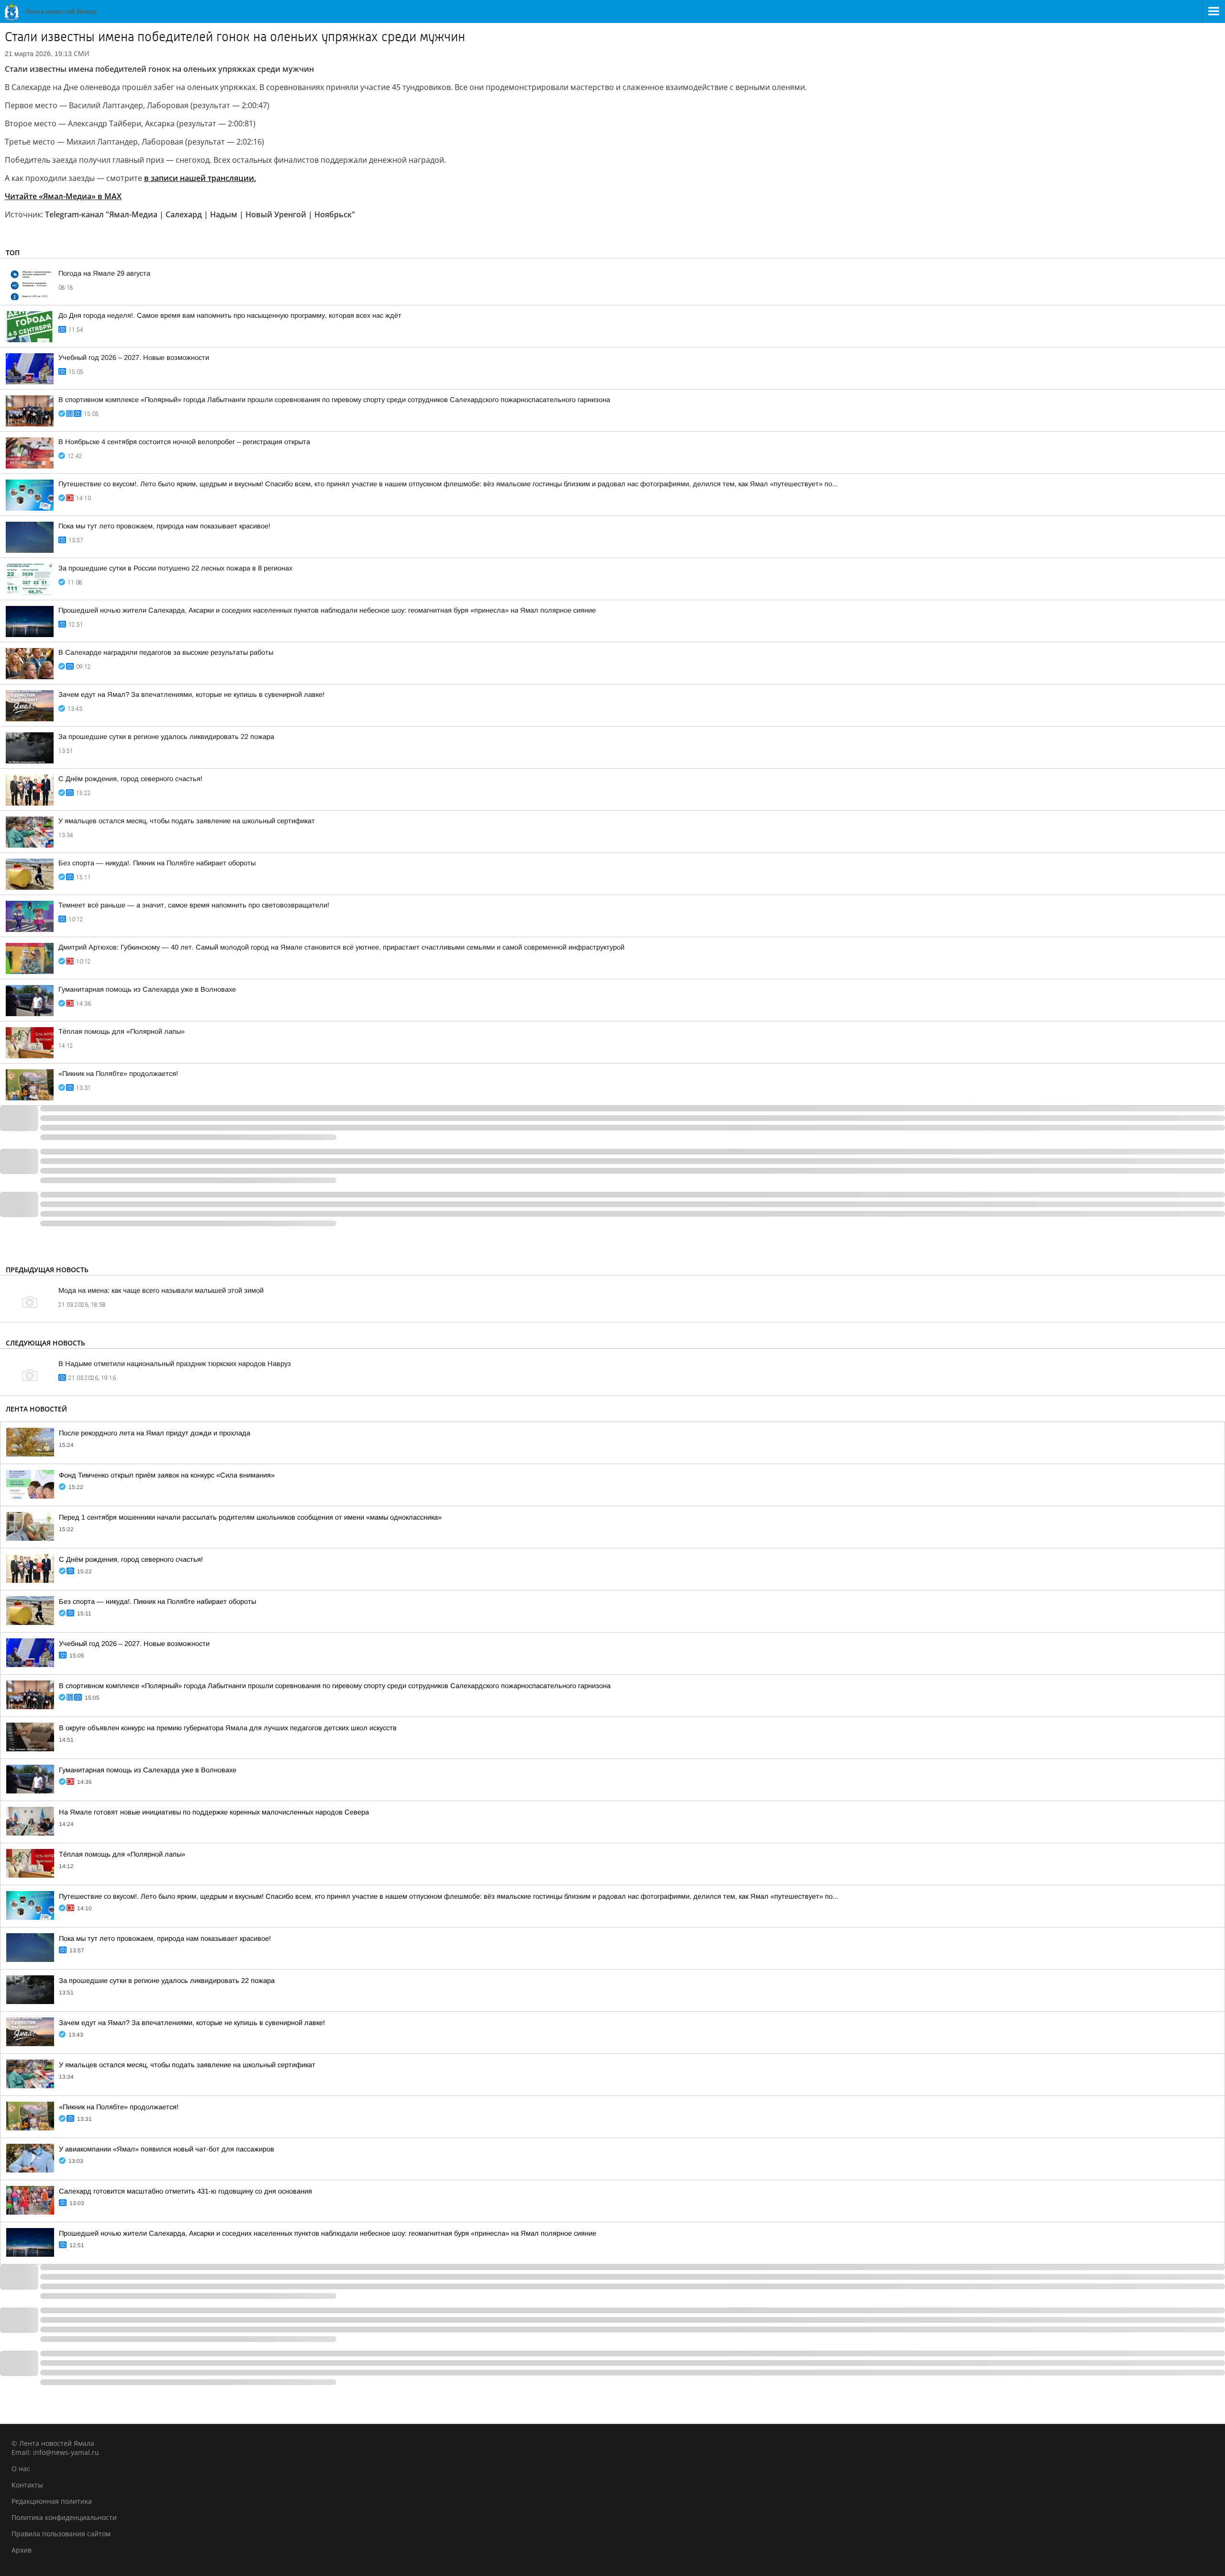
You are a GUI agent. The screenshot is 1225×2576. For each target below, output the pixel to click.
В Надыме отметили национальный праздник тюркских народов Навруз (175, 1364)
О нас (21, 2469)
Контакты (27, 2485)
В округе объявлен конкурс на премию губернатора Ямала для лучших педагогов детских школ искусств (228, 1728)
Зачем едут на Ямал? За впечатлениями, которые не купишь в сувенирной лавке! (191, 694)
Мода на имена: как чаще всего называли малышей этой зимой (161, 1290)
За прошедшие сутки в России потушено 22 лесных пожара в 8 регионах (175, 568)
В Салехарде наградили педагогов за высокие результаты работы (166, 652)
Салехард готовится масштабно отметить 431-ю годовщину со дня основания (185, 2191)
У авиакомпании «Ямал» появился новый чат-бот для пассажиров (167, 2149)
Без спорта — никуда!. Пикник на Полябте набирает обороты (157, 863)
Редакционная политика (52, 2501)
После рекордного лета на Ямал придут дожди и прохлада (155, 1433)
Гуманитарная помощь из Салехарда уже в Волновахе (147, 989)
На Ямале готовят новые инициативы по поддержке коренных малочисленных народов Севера (214, 1812)
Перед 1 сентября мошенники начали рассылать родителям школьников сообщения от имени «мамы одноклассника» (250, 1517)
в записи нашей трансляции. (200, 178)
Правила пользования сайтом (61, 2534)
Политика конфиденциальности (64, 2517)
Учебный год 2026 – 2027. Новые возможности (134, 358)
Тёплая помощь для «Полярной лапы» (122, 1031)
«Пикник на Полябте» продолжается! (118, 1074)
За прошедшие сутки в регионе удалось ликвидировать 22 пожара (166, 737)
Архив (22, 2550)
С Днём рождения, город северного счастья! (130, 779)
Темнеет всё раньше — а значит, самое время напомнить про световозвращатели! (194, 905)
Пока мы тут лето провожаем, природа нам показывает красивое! (164, 526)
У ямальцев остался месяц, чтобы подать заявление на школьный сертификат (187, 821)
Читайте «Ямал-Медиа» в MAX (63, 196)
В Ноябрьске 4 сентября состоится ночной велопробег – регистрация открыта (184, 442)
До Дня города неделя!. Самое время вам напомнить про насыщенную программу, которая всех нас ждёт (230, 315)
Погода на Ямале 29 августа (104, 273)
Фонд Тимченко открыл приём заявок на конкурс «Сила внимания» (167, 1475)
